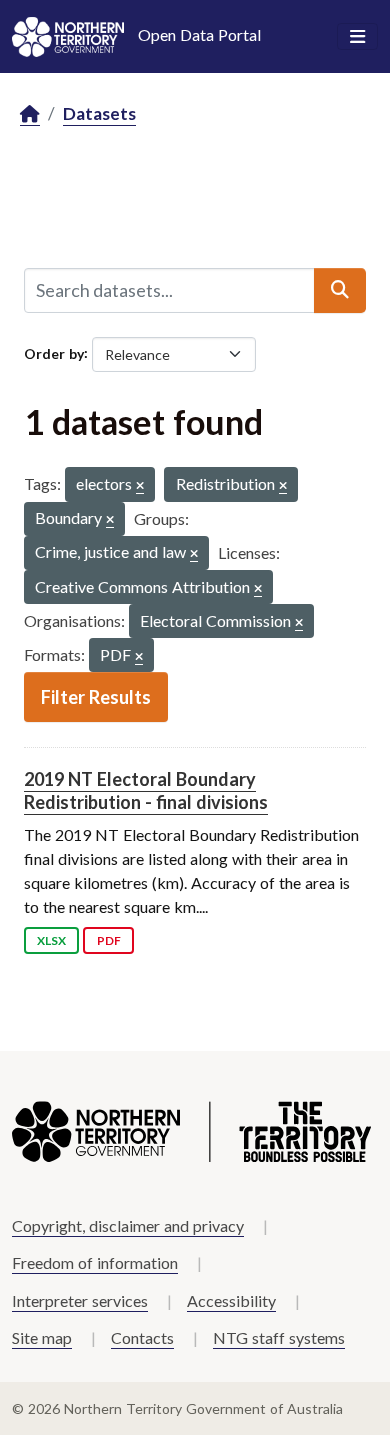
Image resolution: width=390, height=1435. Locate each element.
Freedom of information (95, 1262)
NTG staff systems (279, 1337)
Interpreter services (80, 1300)
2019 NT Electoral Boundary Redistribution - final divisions (146, 790)
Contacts (142, 1337)
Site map (42, 1337)
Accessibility (231, 1300)
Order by (54, 352)
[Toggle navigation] (357, 37)
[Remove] (140, 486)
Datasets (99, 113)
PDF (109, 940)
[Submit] (340, 290)
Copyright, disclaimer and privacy (128, 1225)
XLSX (51, 940)
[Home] (30, 114)
